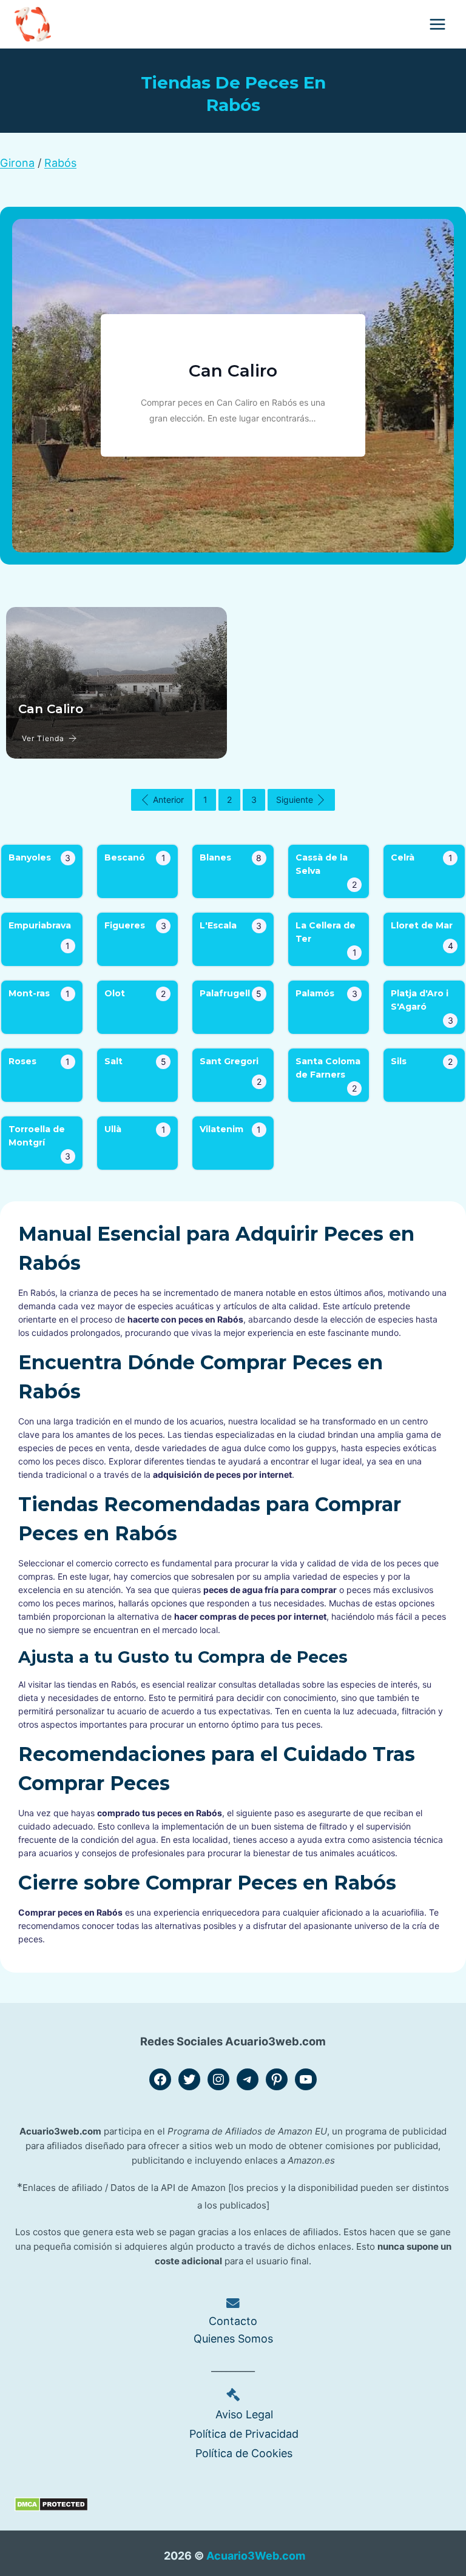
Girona (17, 163)
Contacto (233, 2321)
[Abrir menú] (437, 24)
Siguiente (295, 800)
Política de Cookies (244, 2453)
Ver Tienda (43, 738)
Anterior (168, 800)
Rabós (60, 163)
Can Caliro (233, 371)
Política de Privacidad (244, 2434)
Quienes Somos (233, 2339)
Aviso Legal (244, 2414)
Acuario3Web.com (256, 2556)
